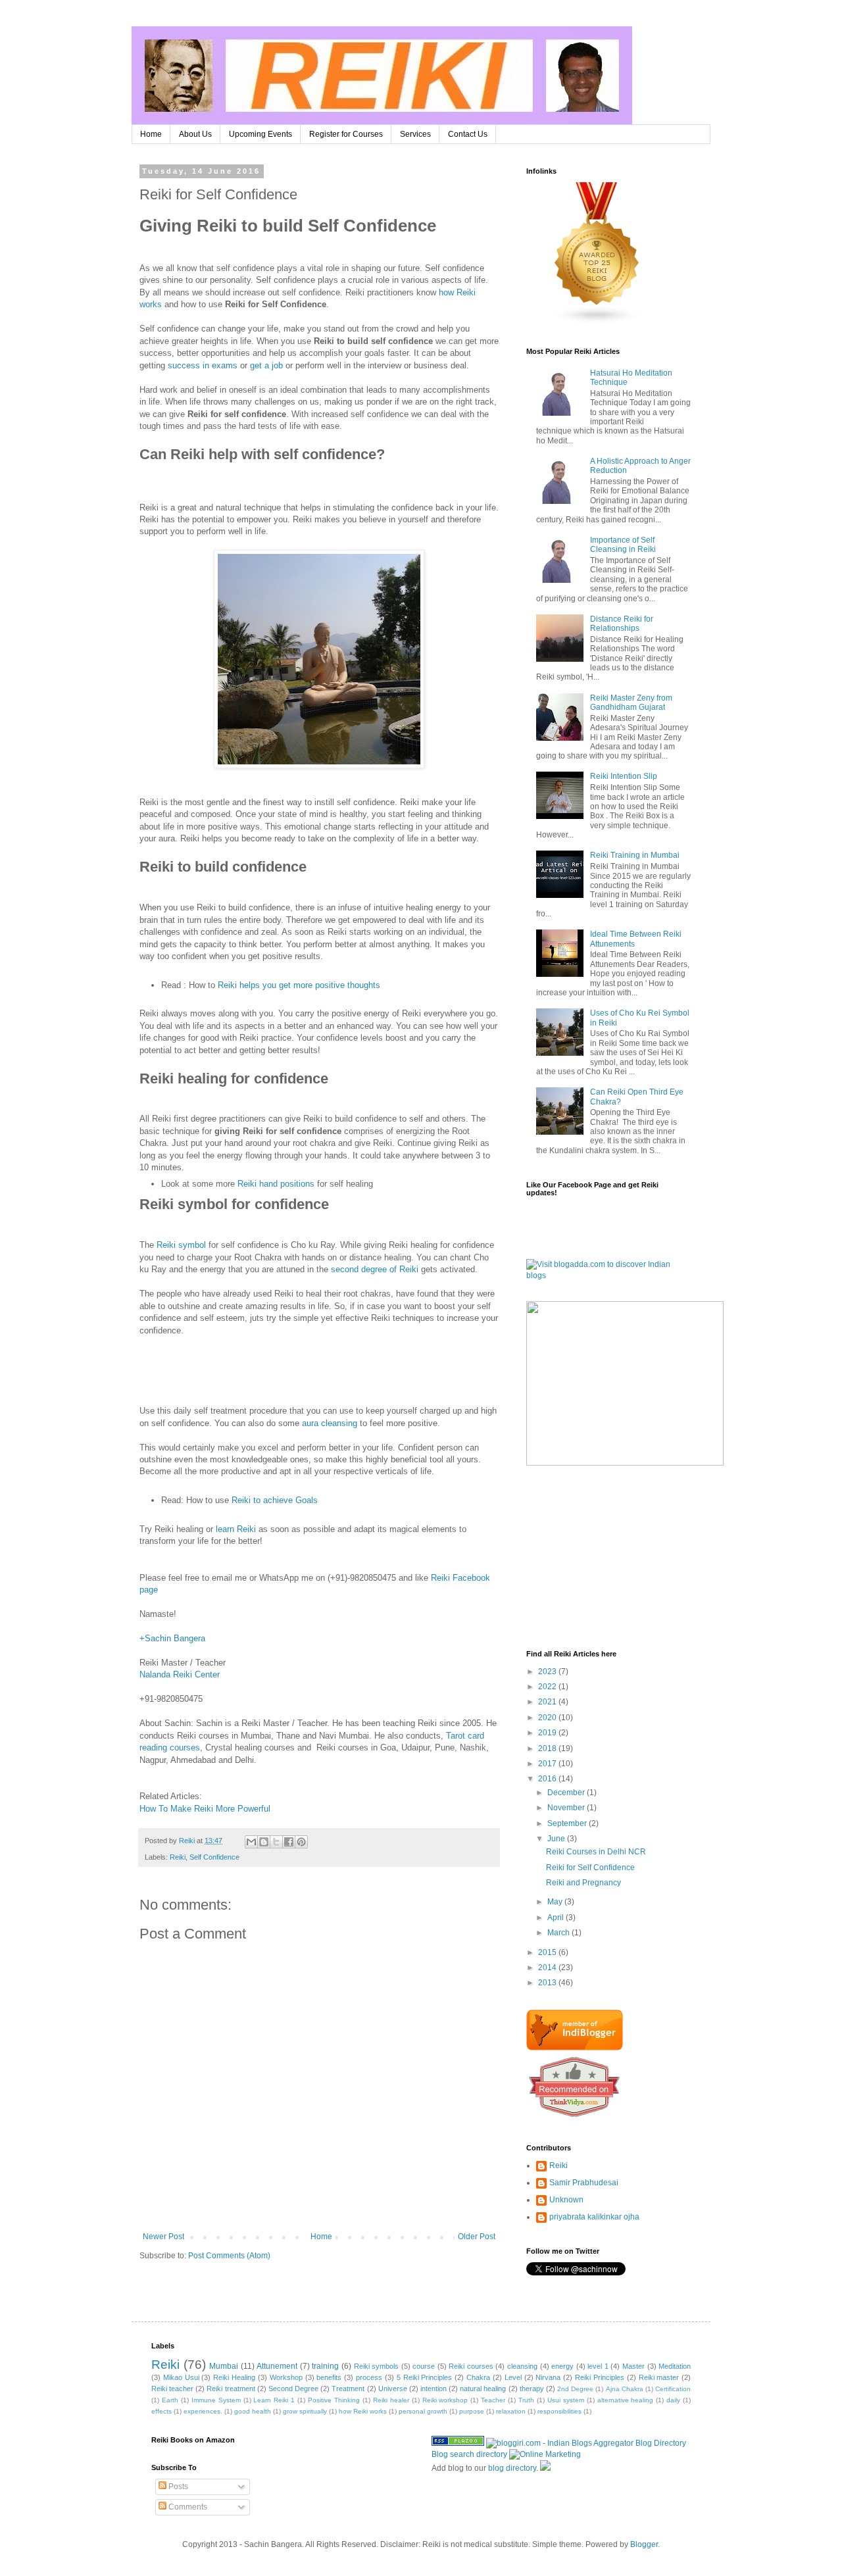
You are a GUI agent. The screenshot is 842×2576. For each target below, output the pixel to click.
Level (513, 2377)
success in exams (203, 365)
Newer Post (163, 2237)
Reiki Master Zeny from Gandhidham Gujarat (631, 703)
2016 (548, 1779)
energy (562, 2366)
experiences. (203, 2411)
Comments (187, 2507)
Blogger (644, 2544)
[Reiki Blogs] (597, 322)
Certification (673, 2389)
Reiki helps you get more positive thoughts (299, 985)
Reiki (178, 1857)
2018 (548, 1748)
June (557, 1839)
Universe (393, 2389)
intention (433, 2389)
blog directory (512, 2468)
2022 (548, 1687)
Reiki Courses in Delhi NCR (596, 1852)
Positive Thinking (334, 2400)
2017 (548, 1764)
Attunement (277, 2366)
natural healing (483, 2389)
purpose (472, 2411)
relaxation (511, 2411)
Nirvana (548, 2377)
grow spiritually (305, 2411)
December (567, 1793)
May (556, 1902)
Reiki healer (391, 2400)
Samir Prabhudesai (584, 2183)
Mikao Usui (181, 2377)
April (557, 1918)
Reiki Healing (234, 2377)
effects (161, 2411)
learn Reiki (236, 1529)
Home (151, 134)
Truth (526, 2400)
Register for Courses (346, 134)
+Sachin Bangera (172, 1638)
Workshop (286, 2377)
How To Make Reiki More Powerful (205, 1809)
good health (253, 2411)
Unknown (566, 2200)
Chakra (478, 2377)
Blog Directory (661, 2443)
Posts (177, 2487)
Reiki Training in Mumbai (635, 855)
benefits (329, 2377)
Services (415, 134)
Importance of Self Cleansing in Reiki (623, 545)
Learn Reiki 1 (274, 2400)
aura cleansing (330, 1423)
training (325, 2366)
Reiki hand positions (276, 1184)
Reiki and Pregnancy (583, 1883)
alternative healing (626, 2400)
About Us (195, 134)
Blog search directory (469, 2454)
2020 (548, 1718)
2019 (548, 1733)
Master (633, 2366)
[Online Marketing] (545, 2454)
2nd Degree (575, 2389)
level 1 (598, 2366)
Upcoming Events (260, 134)
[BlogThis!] (264, 1842)
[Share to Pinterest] (301, 1842)
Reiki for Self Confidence (590, 1868)
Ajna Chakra (625, 2389)
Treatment (348, 2389)
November (567, 1808)
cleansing (522, 2366)
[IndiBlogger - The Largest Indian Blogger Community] (575, 2048)
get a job (266, 365)
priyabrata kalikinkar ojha (594, 2217)
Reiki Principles (600, 2377)
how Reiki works (363, 2411)
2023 (548, 1672)
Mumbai (224, 2366)
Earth (170, 2400)
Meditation (675, 2366)
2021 (548, 1702)
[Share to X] (276, 1842)
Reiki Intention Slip (624, 776)
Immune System (216, 2400)
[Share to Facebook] (289, 1842)
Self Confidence (214, 1857)
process (369, 2377)
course (424, 2366)
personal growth (423, 2411)
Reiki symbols (377, 2366)
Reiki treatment (231, 2389)
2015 (548, 1952)
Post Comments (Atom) (229, 2256)
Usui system (566, 2400)
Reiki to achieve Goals (275, 1500)
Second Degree (293, 2389)
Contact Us (468, 134)
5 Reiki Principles (425, 2377)
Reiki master (659, 2377)
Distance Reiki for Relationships (622, 624)
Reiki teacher (172, 2389)
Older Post (477, 2237)
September (568, 1823)
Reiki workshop (445, 2400)
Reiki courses (471, 2366)
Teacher (493, 2400)
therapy (532, 2389)
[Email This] (251, 1842)
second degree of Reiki (375, 1269)
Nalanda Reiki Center (180, 1674)
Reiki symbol (181, 1245)
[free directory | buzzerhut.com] (545, 2468)
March (559, 1933)
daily (673, 2400)
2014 (548, 1968)
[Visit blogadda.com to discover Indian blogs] (608, 1276)
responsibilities (559, 2411)
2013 (548, 1983)
